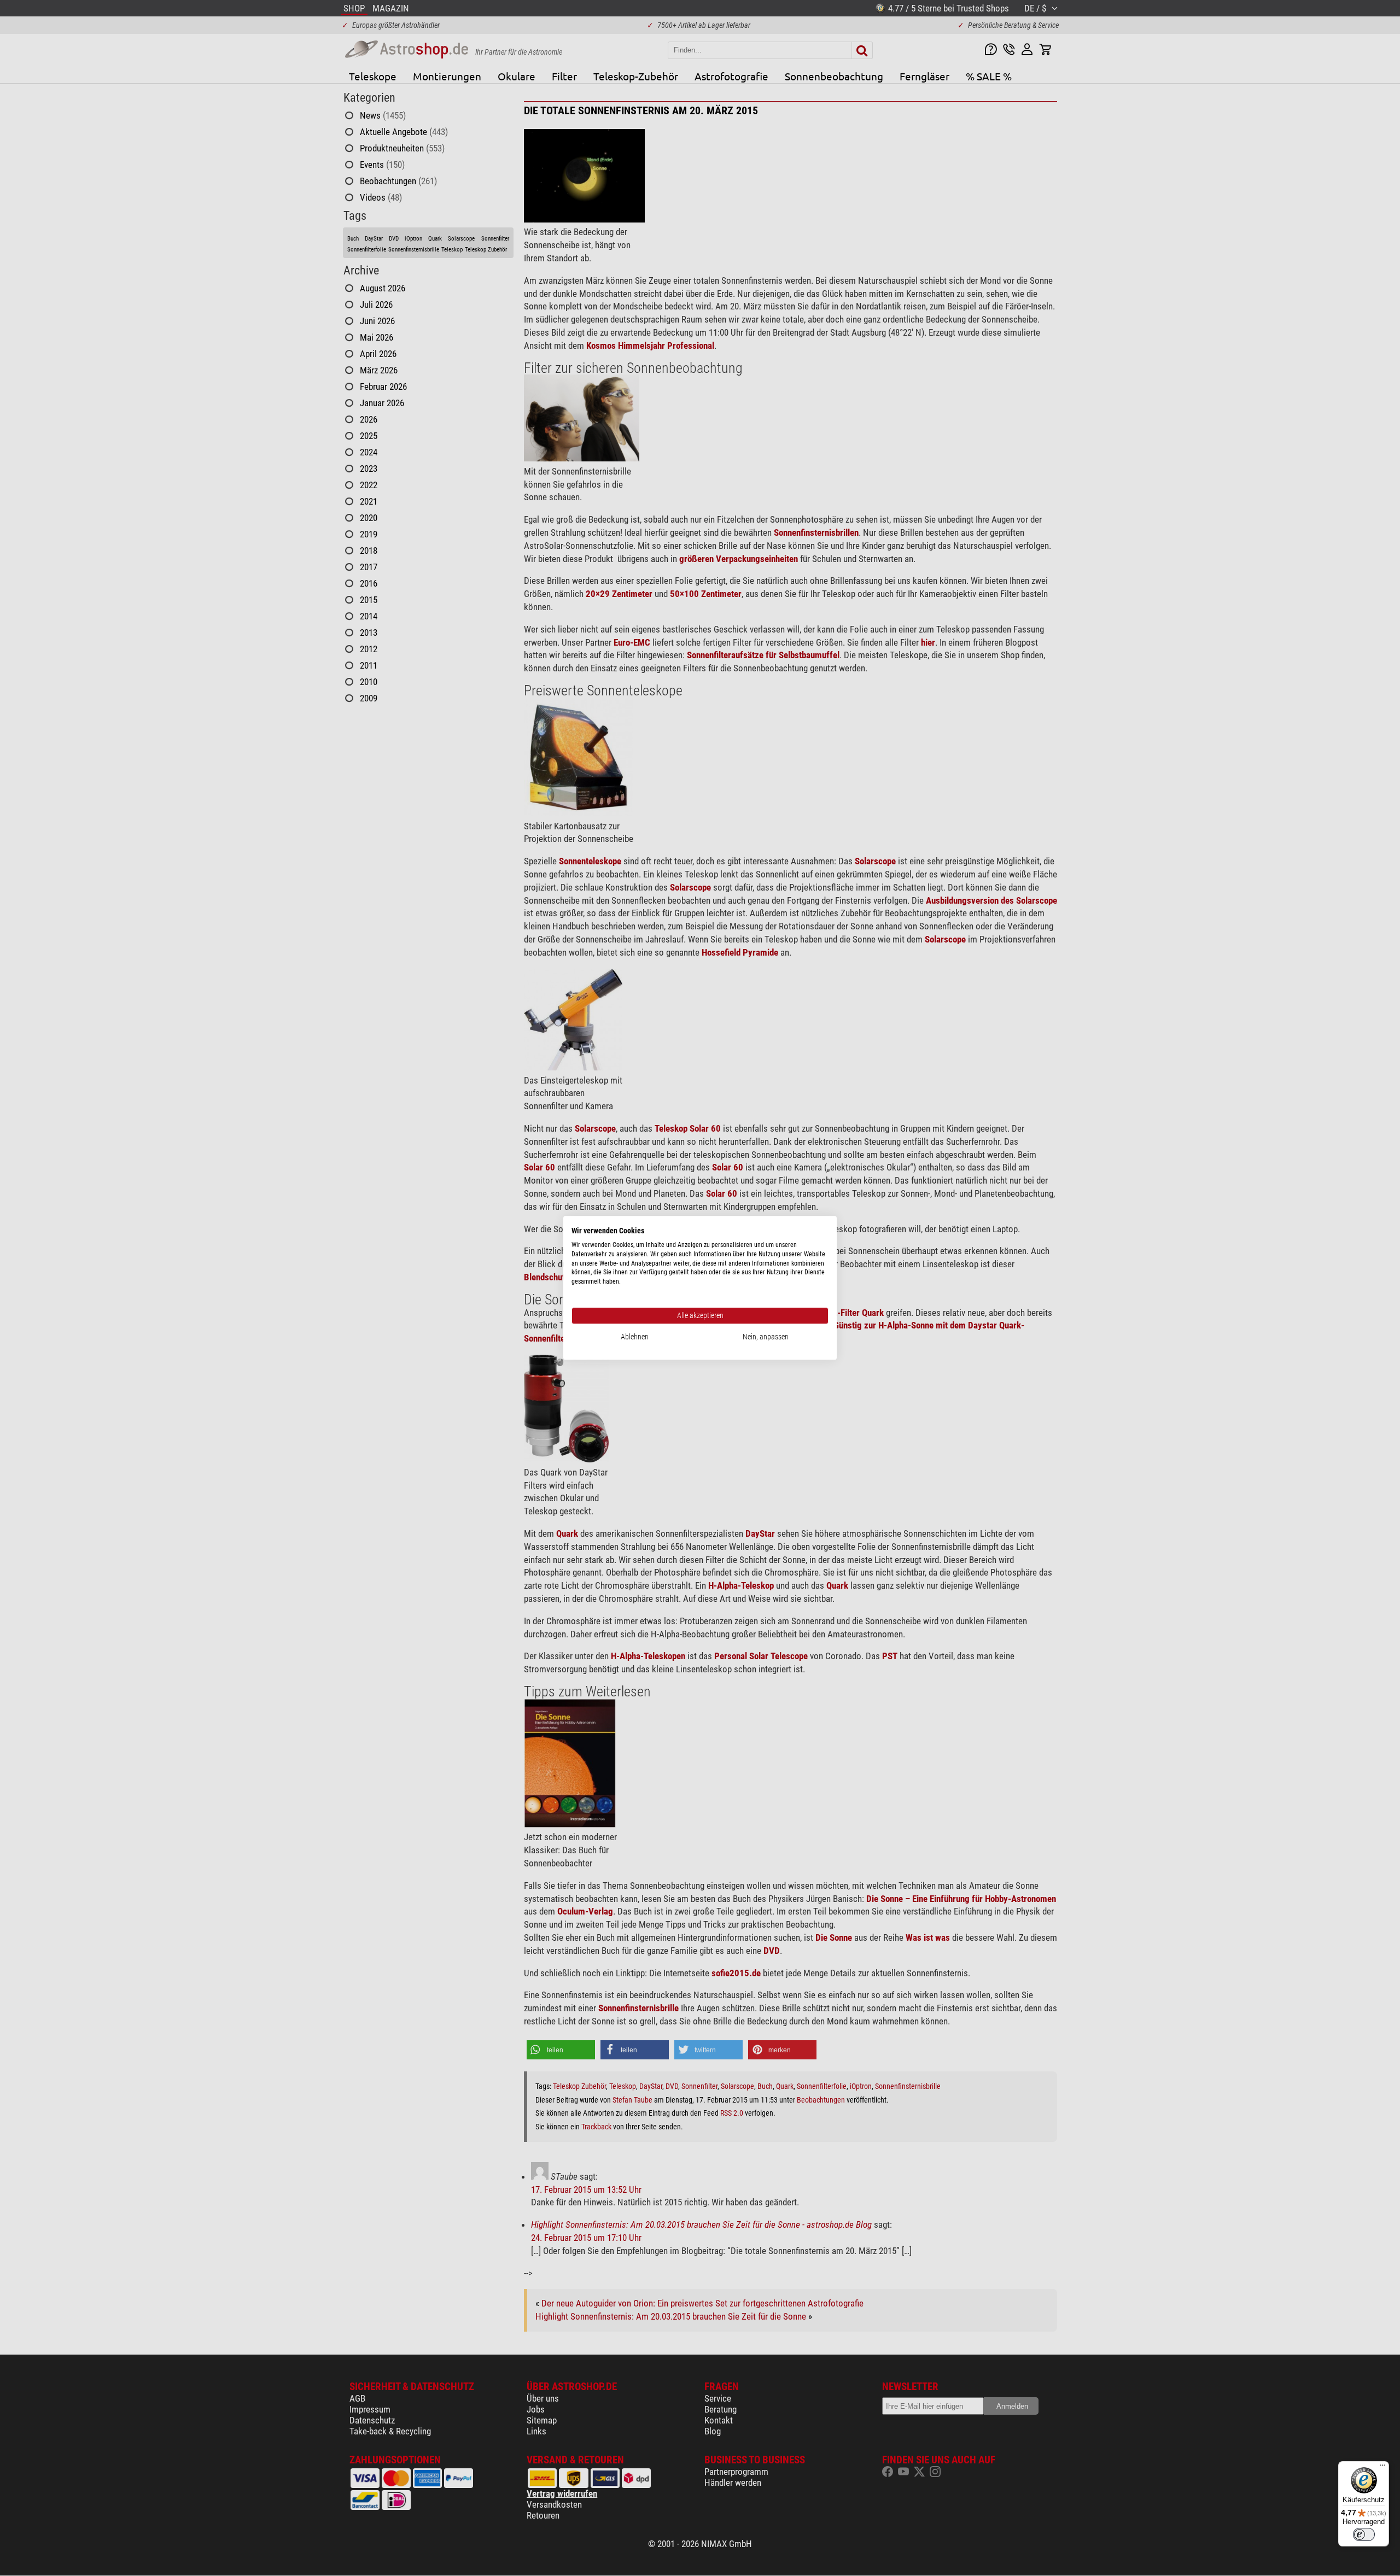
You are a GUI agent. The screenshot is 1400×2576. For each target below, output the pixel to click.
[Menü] (1382, 2468)
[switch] (1364, 2534)
